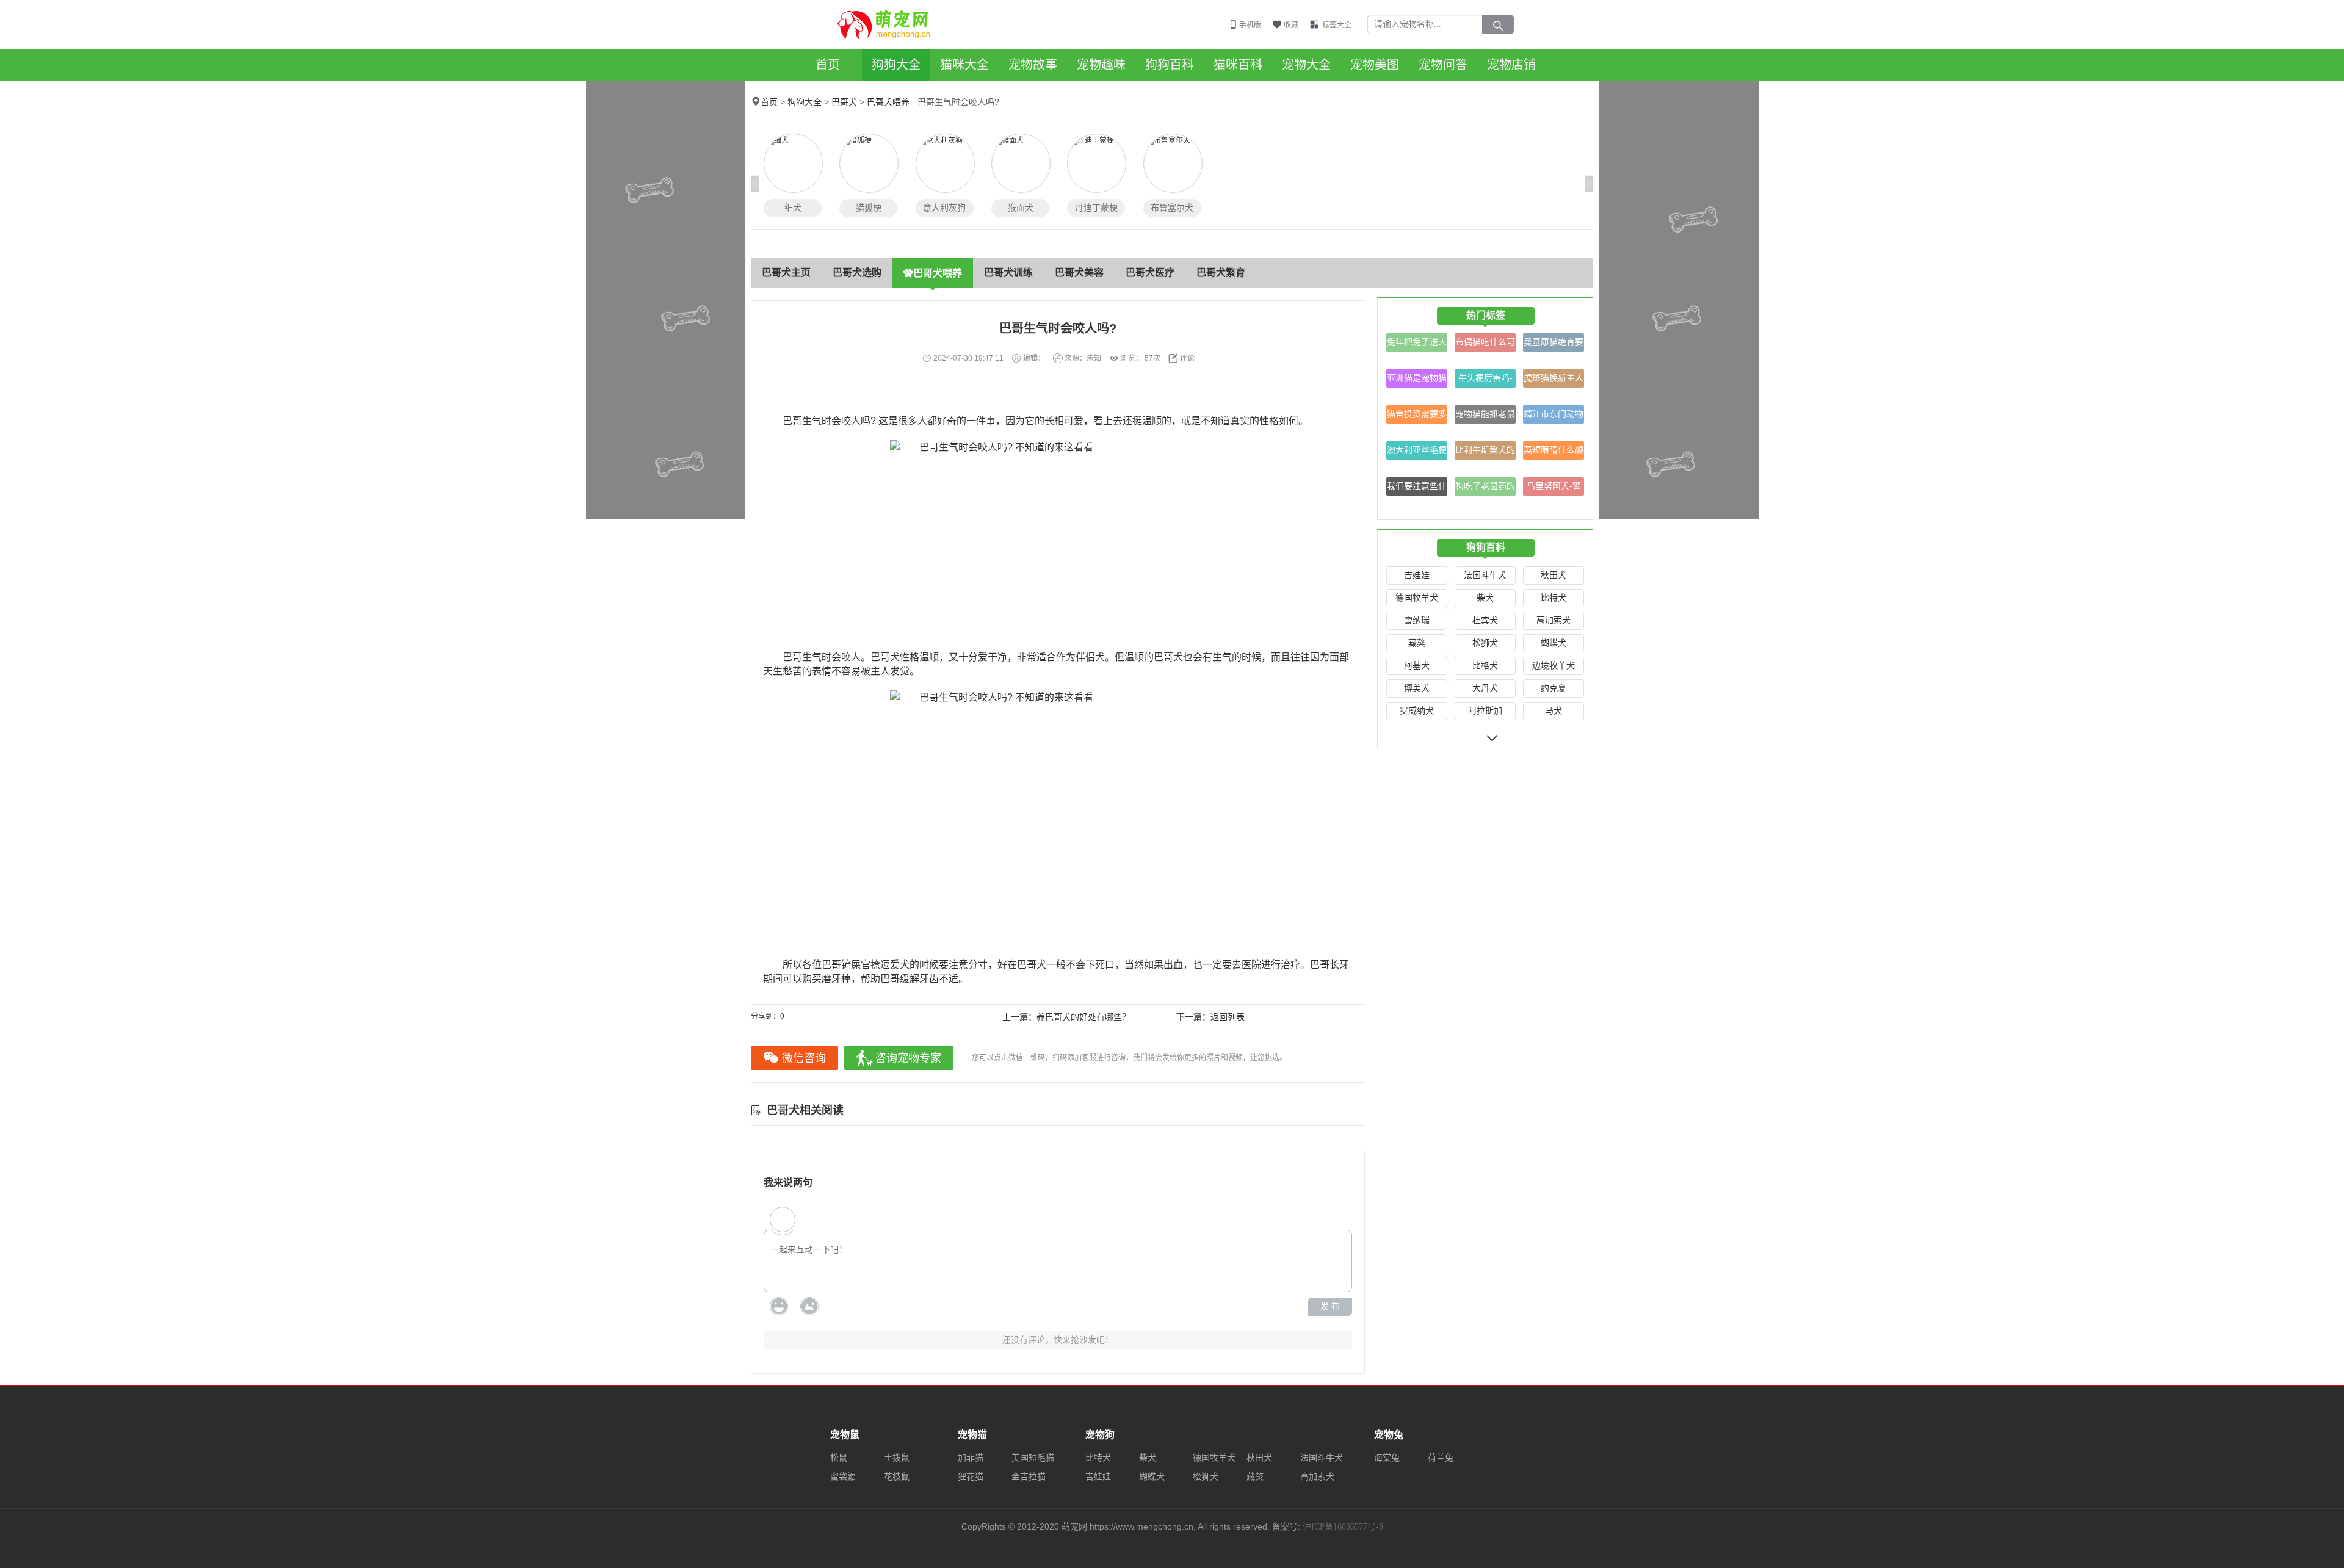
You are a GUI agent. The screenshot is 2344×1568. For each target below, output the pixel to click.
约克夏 (1554, 688)
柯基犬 (1417, 666)
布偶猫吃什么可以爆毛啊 (1485, 345)
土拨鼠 (897, 1458)
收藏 (1291, 25)
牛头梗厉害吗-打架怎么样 (1485, 381)
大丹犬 (1485, 688)
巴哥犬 (844, 102)
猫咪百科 (1238, 65)
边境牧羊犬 (1554, 666)
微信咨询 (804, 1058)
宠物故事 (1033, 65)
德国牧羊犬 (1417, 598)
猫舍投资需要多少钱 (1417, 417)
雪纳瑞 (1417, 620)
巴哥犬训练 (1008, 273)
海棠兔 (1387, 1458)
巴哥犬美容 (1079, 273)
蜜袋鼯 (843, 1477)
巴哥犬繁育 (1221, 273)
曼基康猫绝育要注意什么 (1554, 345)
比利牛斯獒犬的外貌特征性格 (1485, 453)
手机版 (1250, 25)
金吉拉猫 (1029, 1477)
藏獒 (1417, 643)
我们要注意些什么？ (1417, 489)
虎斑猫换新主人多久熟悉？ (1554, 381)
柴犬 (1485, 598)
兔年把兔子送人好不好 (1417, 345)
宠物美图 (1375, 65)
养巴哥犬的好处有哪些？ (1083, 1017)
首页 (828, 65)
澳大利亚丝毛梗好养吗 (1417, 453)
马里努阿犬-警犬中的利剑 (1554, 489)
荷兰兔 (1441, 1458)
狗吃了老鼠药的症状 (1485, 489)
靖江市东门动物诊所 (1554, 417)
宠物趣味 (1101, 65)
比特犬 (1554, 598)
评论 (1187, 358)
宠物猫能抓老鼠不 (1485, 417)
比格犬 (1485, 666)
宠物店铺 (1511, 65)
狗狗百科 (1170, 65)
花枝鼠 (897, 1477)
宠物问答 (1443, 65)
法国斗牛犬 (1485, 575)
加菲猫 (971, 1458)
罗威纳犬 (1417, 711)
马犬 (1554, 711)
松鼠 (839, 1458)
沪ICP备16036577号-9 (1343, 1527)
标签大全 (1337, 25)
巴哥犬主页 (786, 273)
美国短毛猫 (1033, 1458)
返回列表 (1228, 1017)
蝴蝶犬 (1554, 643)
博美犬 (1417, 688)
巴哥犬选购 (857, 273)
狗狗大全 (896, 65)
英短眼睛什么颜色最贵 (1554, 453)
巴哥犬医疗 (1150, 273)
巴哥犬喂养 (888, 102)
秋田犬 (1554, 575)
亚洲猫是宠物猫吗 (1417, 381)
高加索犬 (1554, 620)
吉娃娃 (1417, 575)
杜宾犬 (1485, 620)
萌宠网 (891, 24)
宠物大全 (1306, 65)
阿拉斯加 (1485, 711)
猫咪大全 (964, 65)
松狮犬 (1485, 643)
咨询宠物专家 (908, 1058)
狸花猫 (971, 1477)
